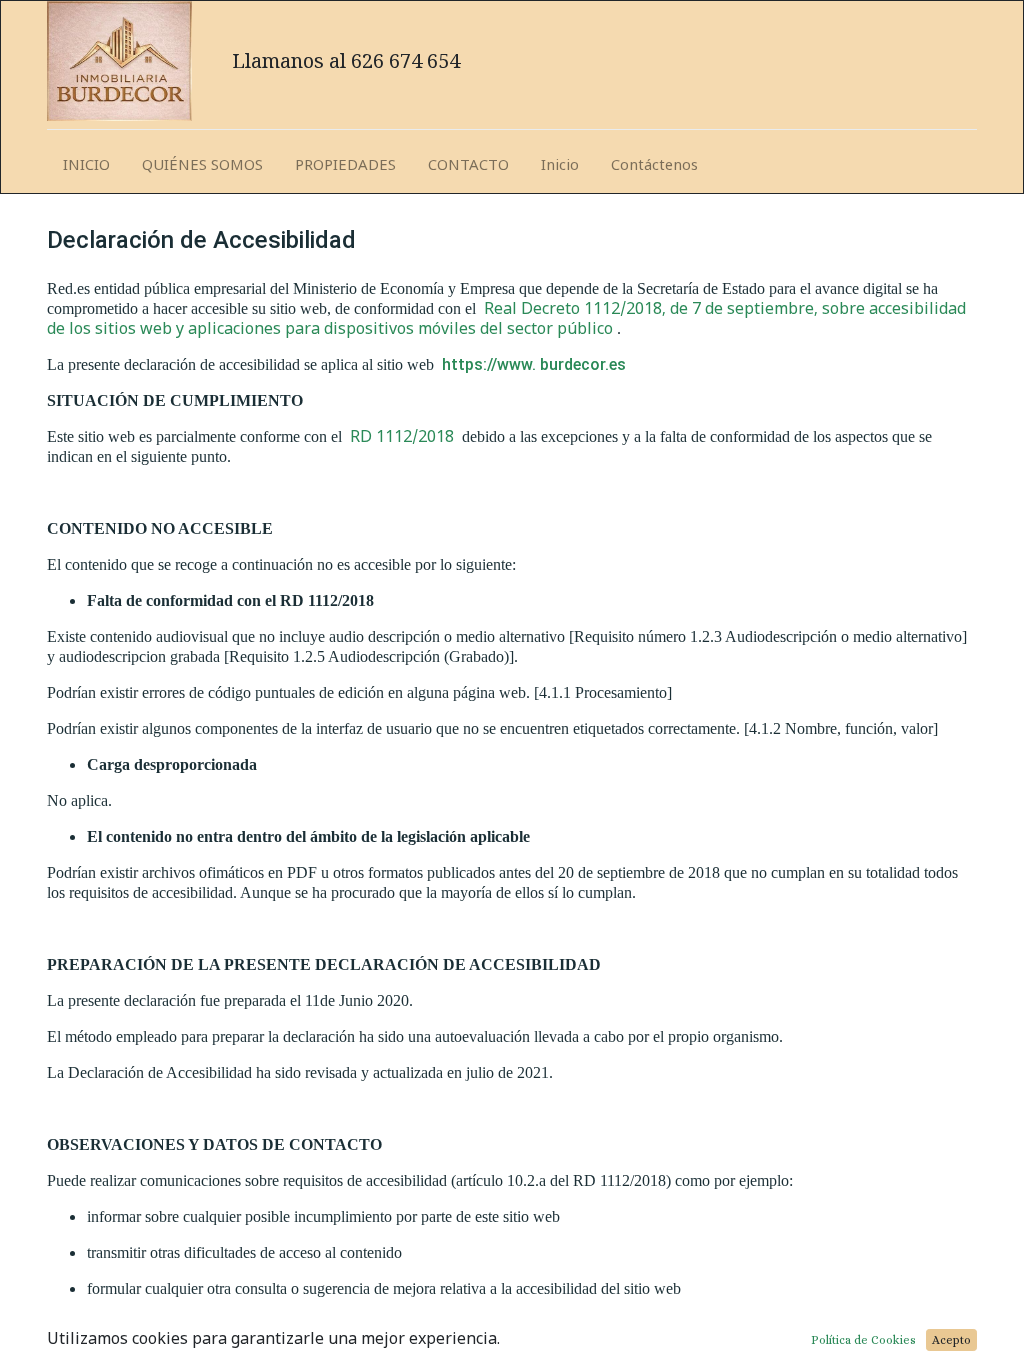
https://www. (489, 364)
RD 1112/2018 (404, 436)
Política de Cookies (863, 1340)
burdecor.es (583, 364)
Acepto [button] (951, 1340)
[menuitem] (86, 165)
